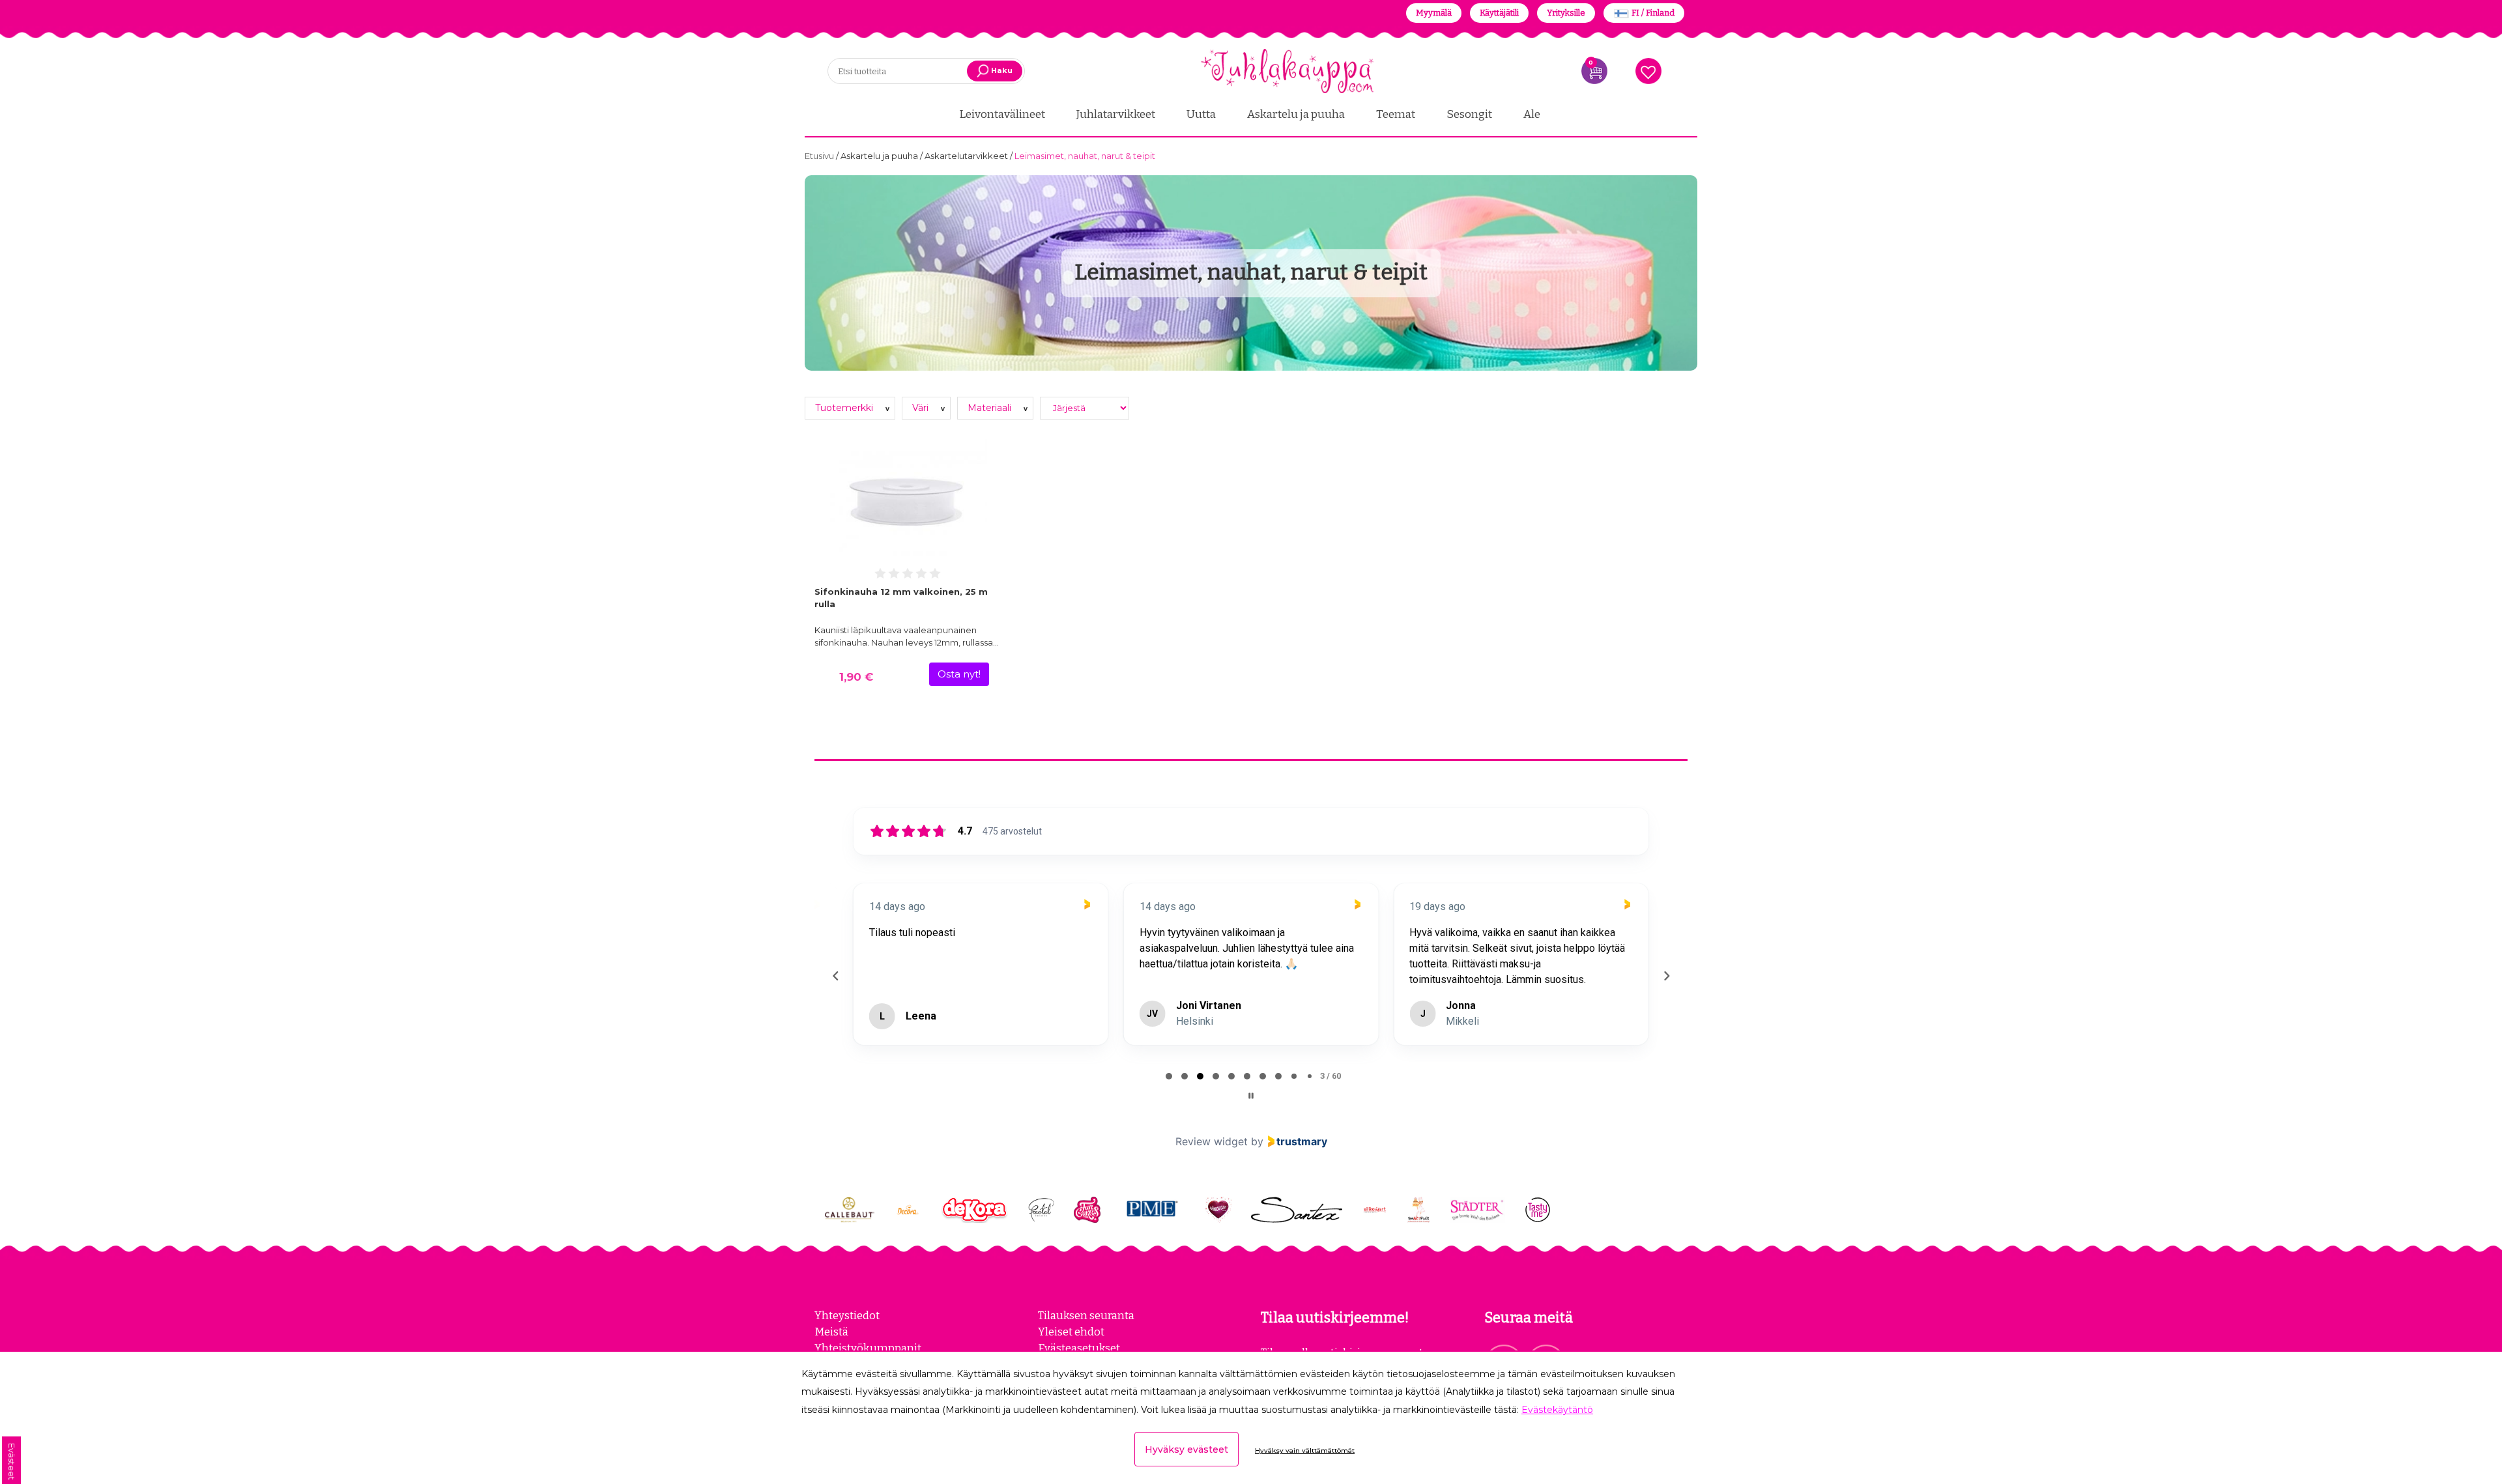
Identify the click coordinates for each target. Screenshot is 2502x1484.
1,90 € (856, 677)
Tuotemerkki (845, 408)
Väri (922, 408)
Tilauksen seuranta (1086, 1315)
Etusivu (820, 156)
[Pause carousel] (1251, 1096)
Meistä (831, 1332)
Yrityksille (1566, 13)
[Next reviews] (1666, 976)
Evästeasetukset (1079, 1348)
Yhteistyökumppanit (868, 1348)
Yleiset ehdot (1071, 1332)
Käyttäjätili (1499, 13)
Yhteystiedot (847, 1315)
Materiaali (991, 408)
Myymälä (1434, 13)
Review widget (1212, 1141)
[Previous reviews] (835, 976)
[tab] (1169, 1076)
